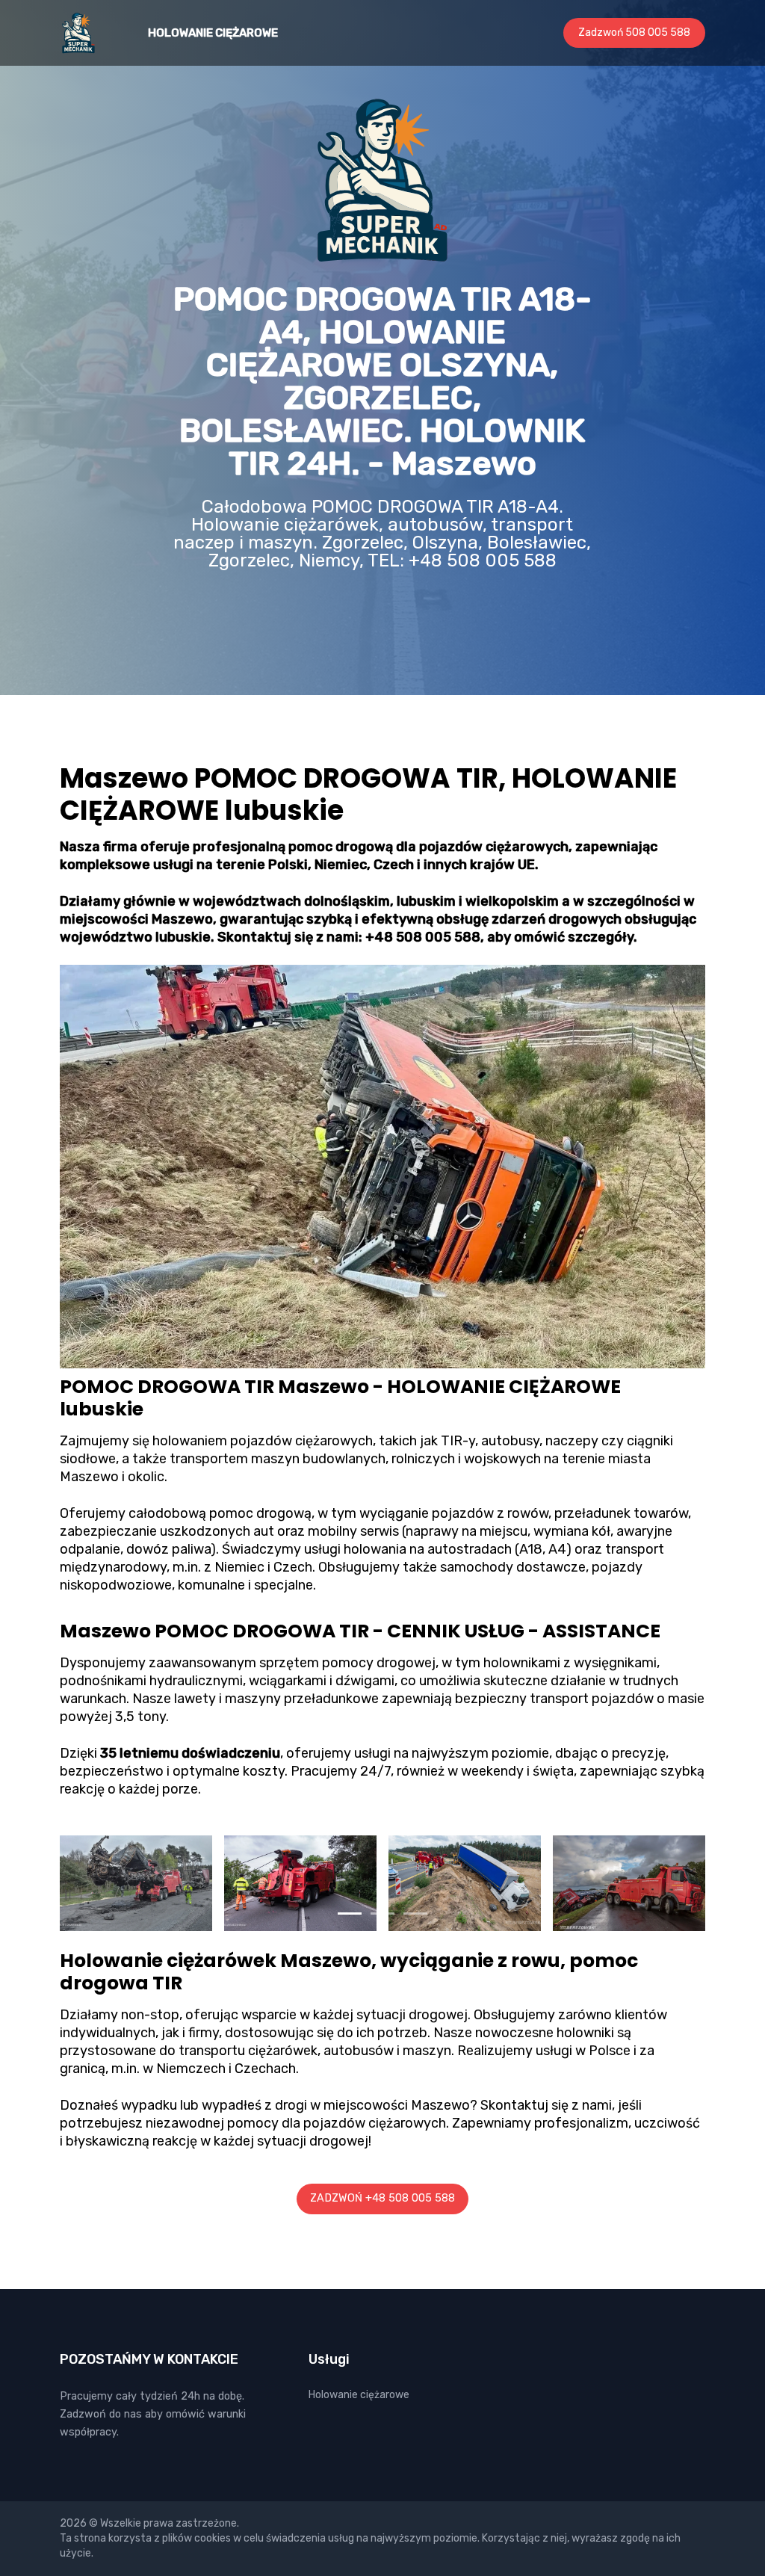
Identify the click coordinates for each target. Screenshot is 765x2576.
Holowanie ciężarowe (213, 33)
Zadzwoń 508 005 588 (634, 33)
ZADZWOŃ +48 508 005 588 (382, 2198)
